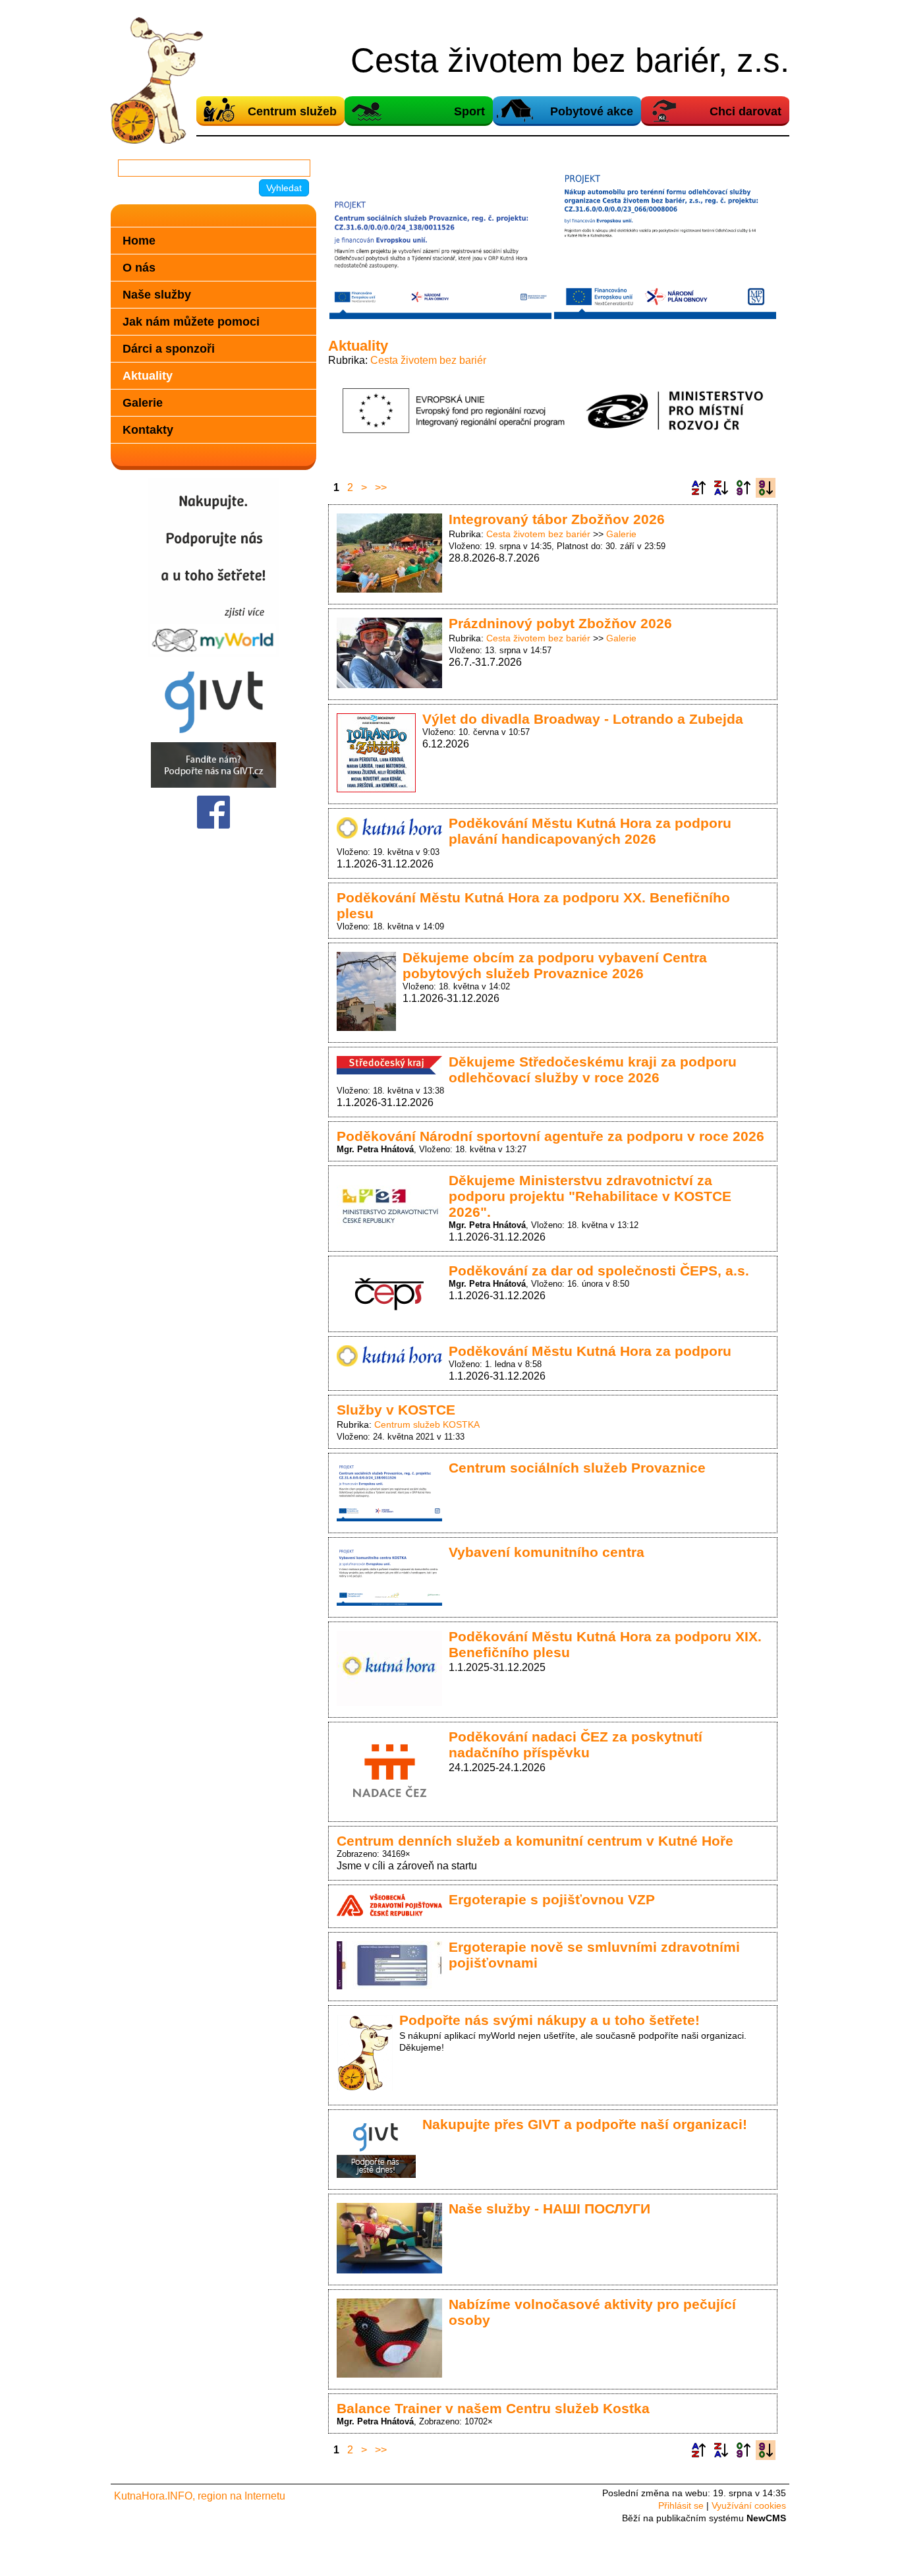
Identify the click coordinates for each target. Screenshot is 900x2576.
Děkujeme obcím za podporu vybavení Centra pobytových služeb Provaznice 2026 (555, 965)
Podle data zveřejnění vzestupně (743, 488)
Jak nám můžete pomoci (191, 321)
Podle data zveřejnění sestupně (766, 488)
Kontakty (148, 429)
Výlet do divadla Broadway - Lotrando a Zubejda (583, 719)
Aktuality (148, 375)
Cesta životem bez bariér (428, 360)
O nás (139, 267)
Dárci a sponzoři (169, 348)
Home (139, 240)
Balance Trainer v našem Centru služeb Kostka (493, 2408)
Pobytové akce (592, 111)
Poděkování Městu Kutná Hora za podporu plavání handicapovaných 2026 (590, 831)
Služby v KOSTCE (396, 1410)
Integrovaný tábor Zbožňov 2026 (557, 519)
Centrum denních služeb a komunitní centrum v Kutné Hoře (535, 1841)
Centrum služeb (292, 111)
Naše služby (157, 294)
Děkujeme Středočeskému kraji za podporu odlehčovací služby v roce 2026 (593, 1069)
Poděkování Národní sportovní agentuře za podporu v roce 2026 (550, 1136)
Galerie (621, 534)
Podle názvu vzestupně (698, 488)
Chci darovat (745, 111)
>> (381, 487)
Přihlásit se (681, 2505)
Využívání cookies (749, 2505)
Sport (469, 111)
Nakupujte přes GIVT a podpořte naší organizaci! (585, 2124)
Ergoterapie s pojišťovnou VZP (552, 1899)
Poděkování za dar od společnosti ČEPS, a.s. (599, 1271)
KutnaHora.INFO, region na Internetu (200, 2496)
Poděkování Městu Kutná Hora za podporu (590, 1351)
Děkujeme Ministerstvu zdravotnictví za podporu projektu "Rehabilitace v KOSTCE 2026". (590, 1196)
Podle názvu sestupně (721, 488)
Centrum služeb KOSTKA (427, 1424)
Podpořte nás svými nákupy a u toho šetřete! (549, 2020)
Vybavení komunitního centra (547, 1552)
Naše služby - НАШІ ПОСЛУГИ (549, 2209)
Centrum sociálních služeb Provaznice (577, 1468)
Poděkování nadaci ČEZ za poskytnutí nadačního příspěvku (576, 1744)
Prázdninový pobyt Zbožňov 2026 (560, 623)
